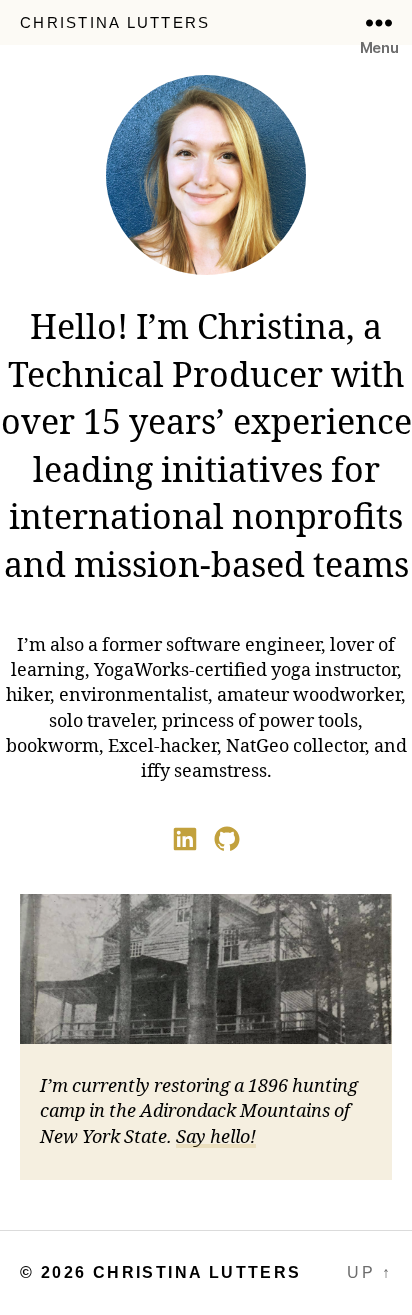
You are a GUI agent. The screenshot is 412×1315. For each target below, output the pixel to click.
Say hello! (216, 1137)
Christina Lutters (115, 22)
